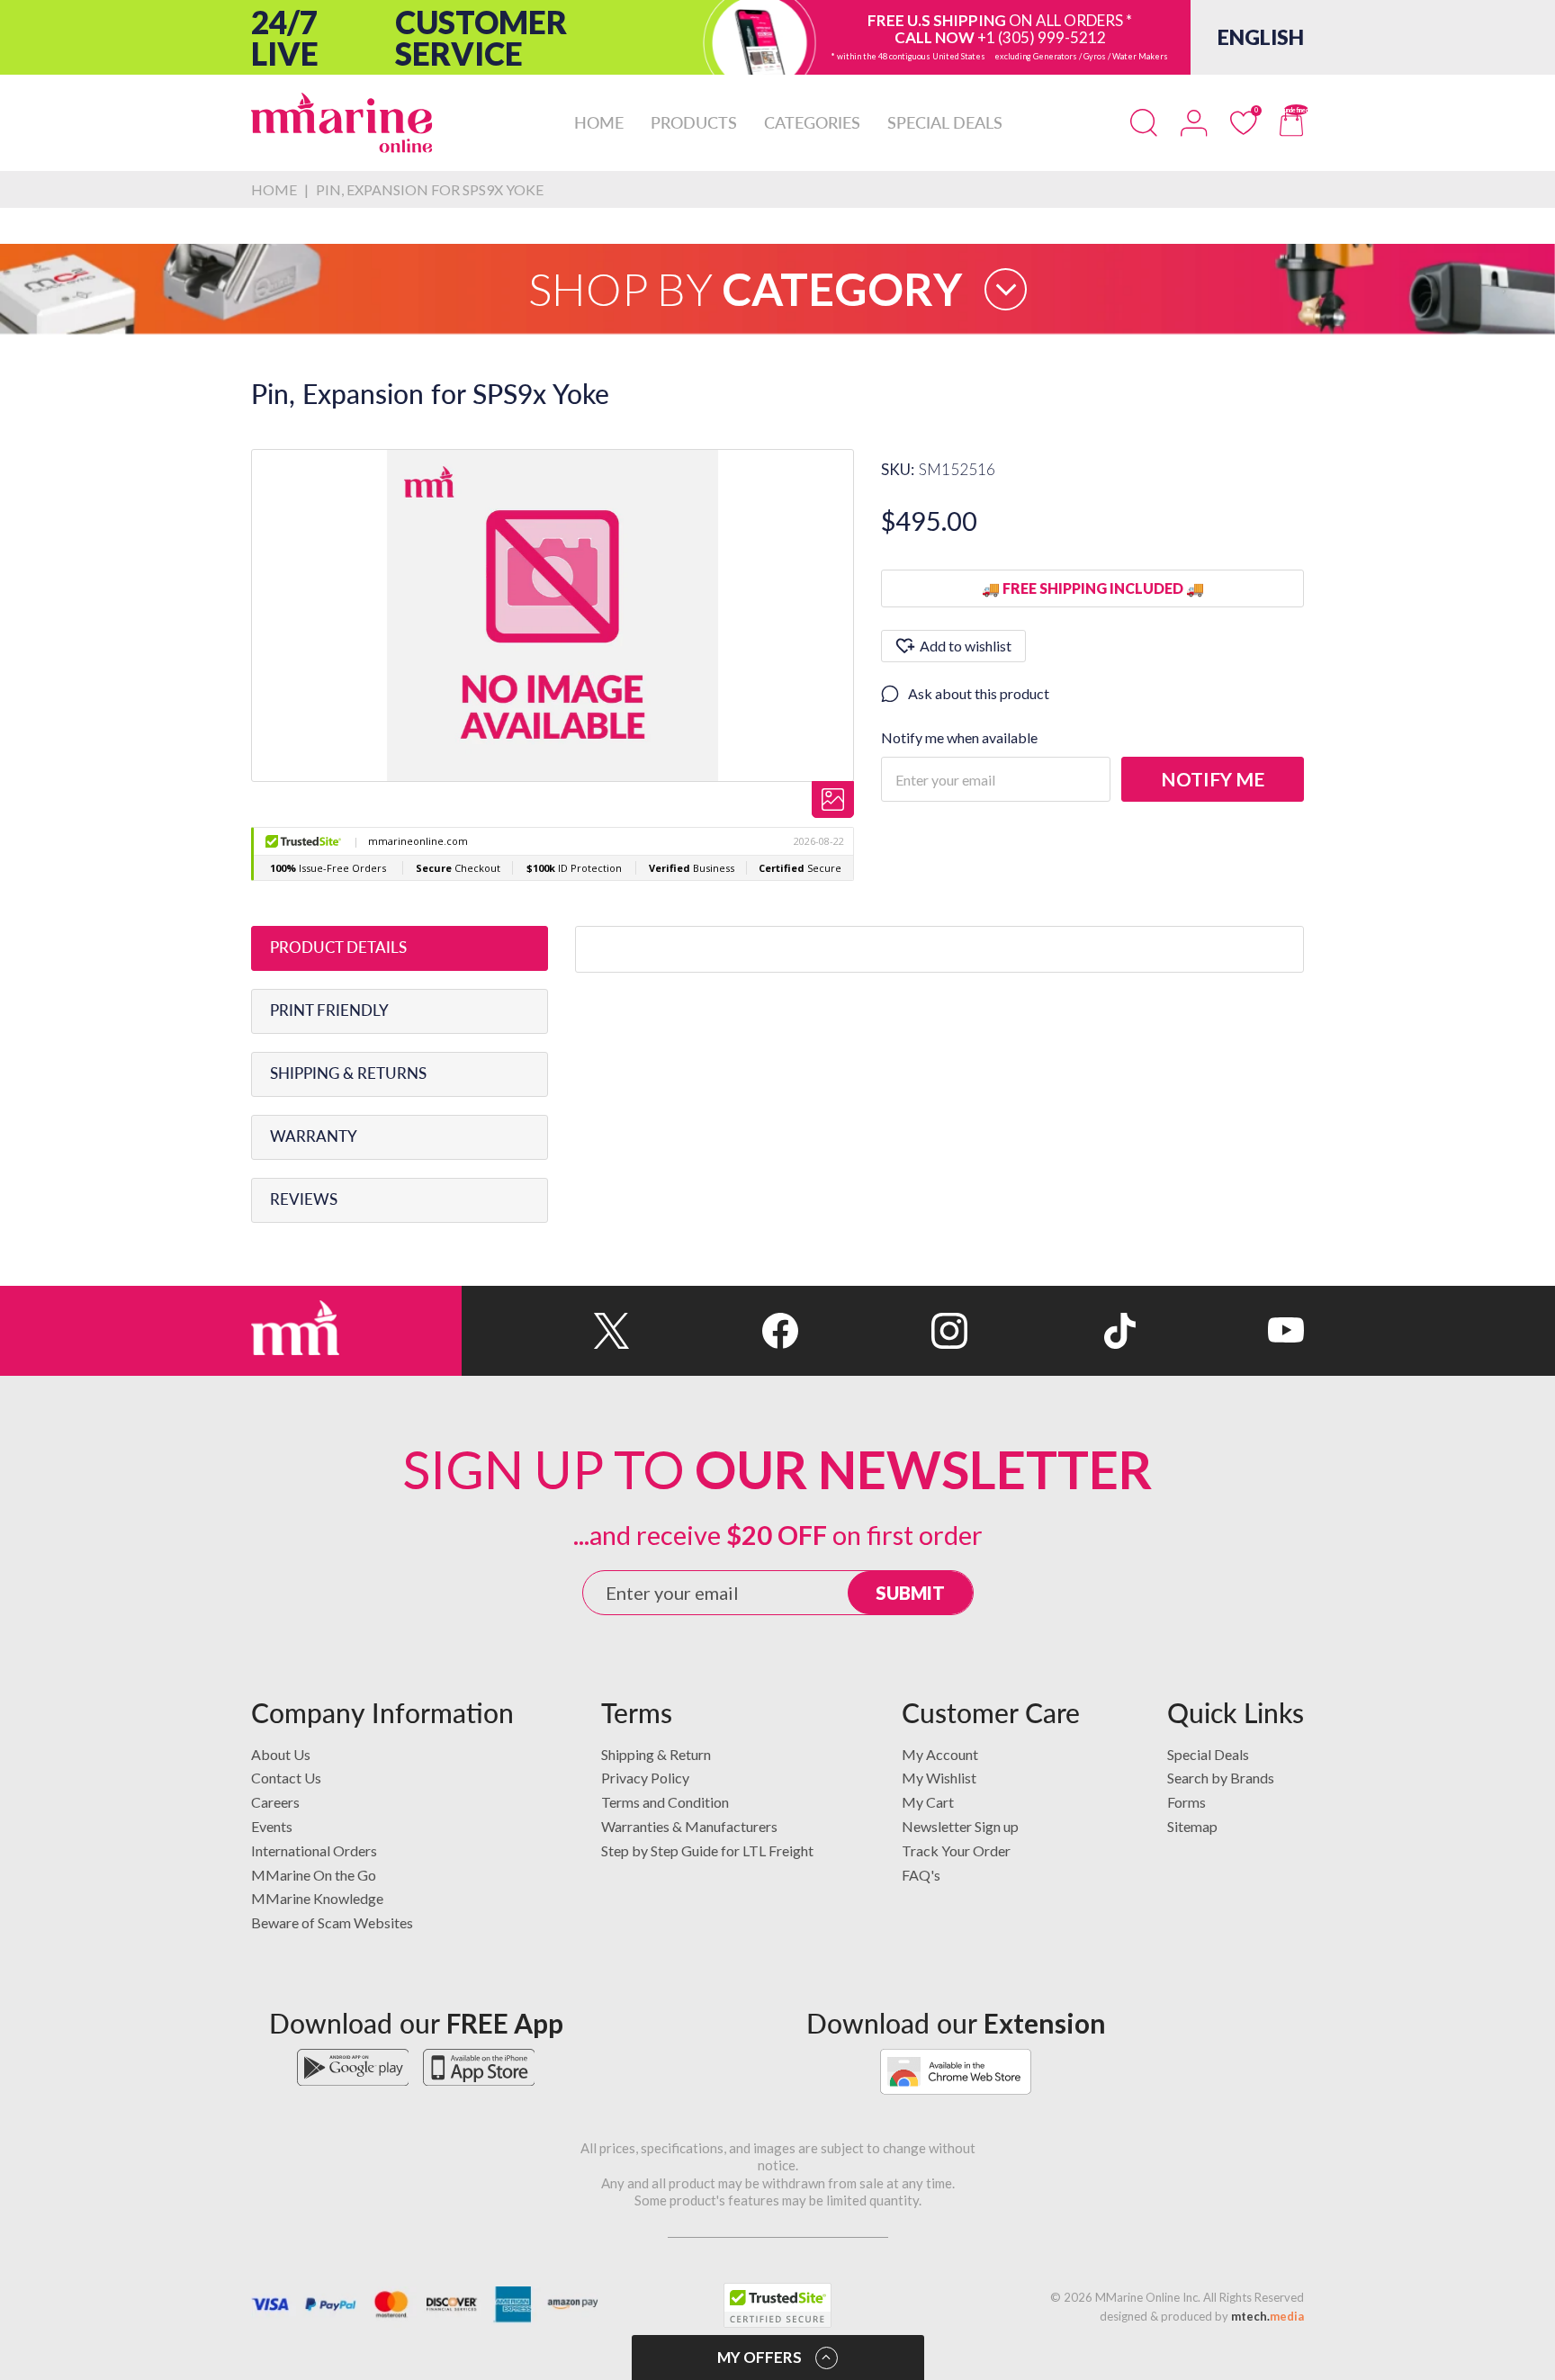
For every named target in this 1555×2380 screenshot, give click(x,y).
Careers (275, 1802)
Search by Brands (1221, 1778)
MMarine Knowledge (317, 1898)
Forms (1186, 1802)
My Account (940, 1754)
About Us (281, 1754)
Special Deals (1208, 1754)
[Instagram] (882, 1331)
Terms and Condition (665, 1802)
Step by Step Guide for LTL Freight (707, 1850)
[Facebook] (714, 1331)
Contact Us (286, 1778)
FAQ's (921, 1875)
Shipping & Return (656, 1754)
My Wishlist (939, 1778)
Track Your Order (956, 1850)
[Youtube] (1220, 1331)
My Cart (928, 1802)
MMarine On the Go (314, 1875)
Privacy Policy (645, 1778)
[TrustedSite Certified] (777, 2305)
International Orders (314, 1850)
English (1261, 37)
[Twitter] (546, 1331)
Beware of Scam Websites (332, 1922)
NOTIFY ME (1213, 779)
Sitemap (1192, 1826)
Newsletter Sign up (960, 1826)
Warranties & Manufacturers (689, 1826)
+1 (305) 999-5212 (1042, 37)
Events (272, 1826)
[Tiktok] (1052, 1331)
